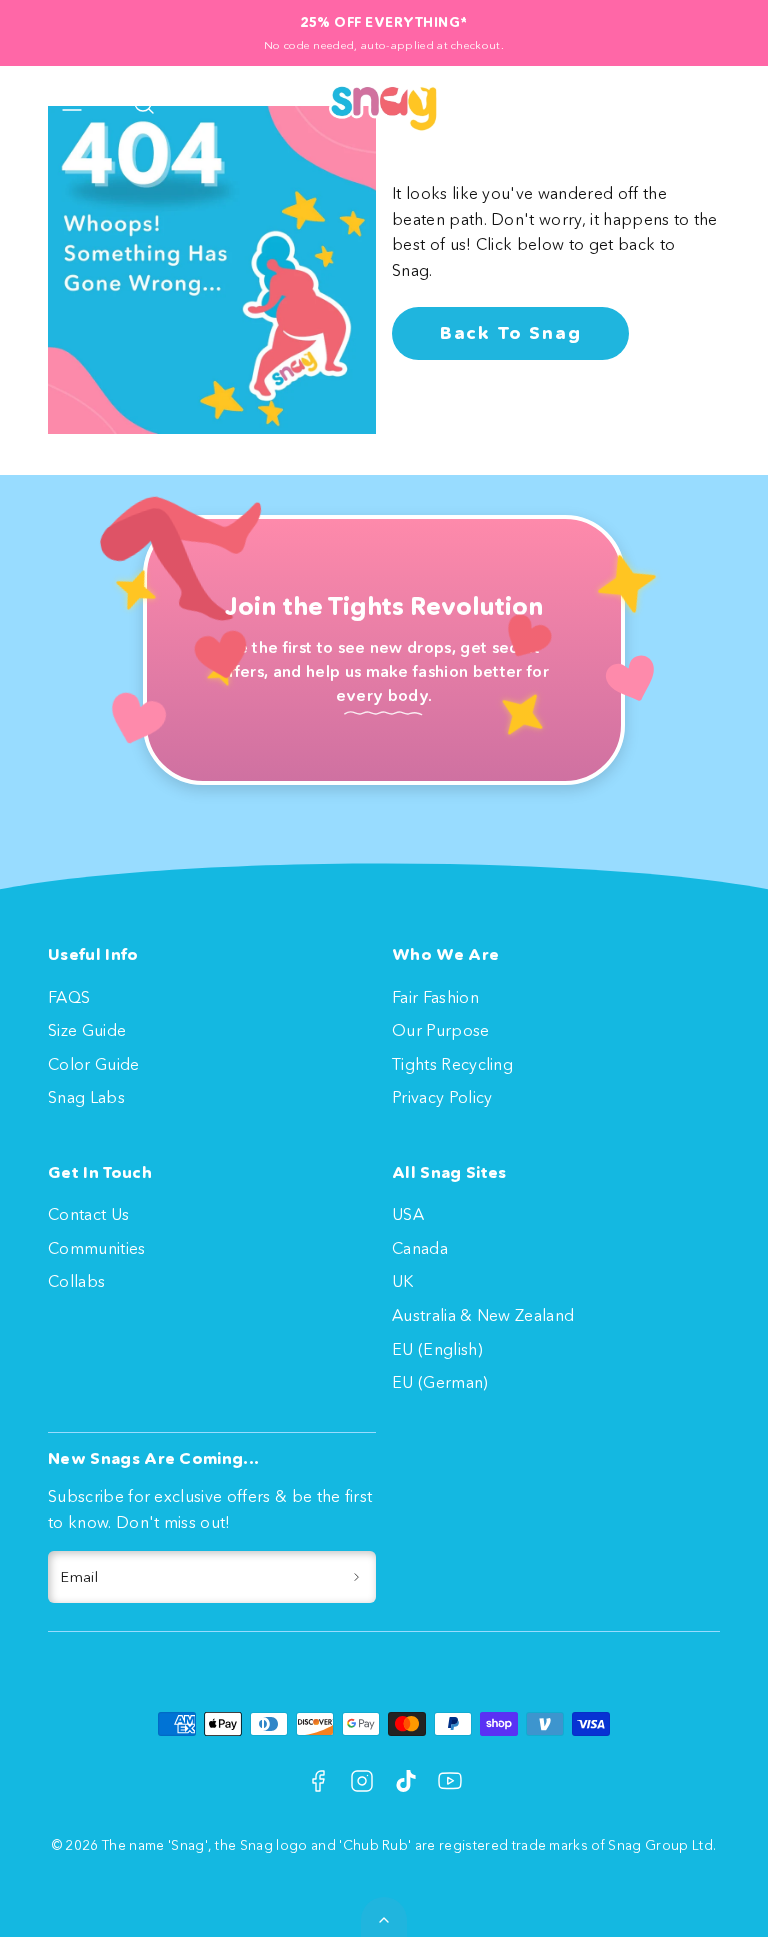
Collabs (76, 1281)
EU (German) (440, 1382)
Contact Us (88, 1214)
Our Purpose (441, 1030)
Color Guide (94, 1064)
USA (408, 1214)
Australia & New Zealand (483, 1315)
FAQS (69, 997)
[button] (72, 104)
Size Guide (87, 1030)
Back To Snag (511, 333)
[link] (640, 104)
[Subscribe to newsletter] (356, 1577)
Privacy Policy (442, 1097)
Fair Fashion (435, 997)
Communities (97, 1248)
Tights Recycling (452, 1064)
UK (403, 1281)
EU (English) (437, 1349)
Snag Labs (86, 1097)
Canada (420, 1248)
